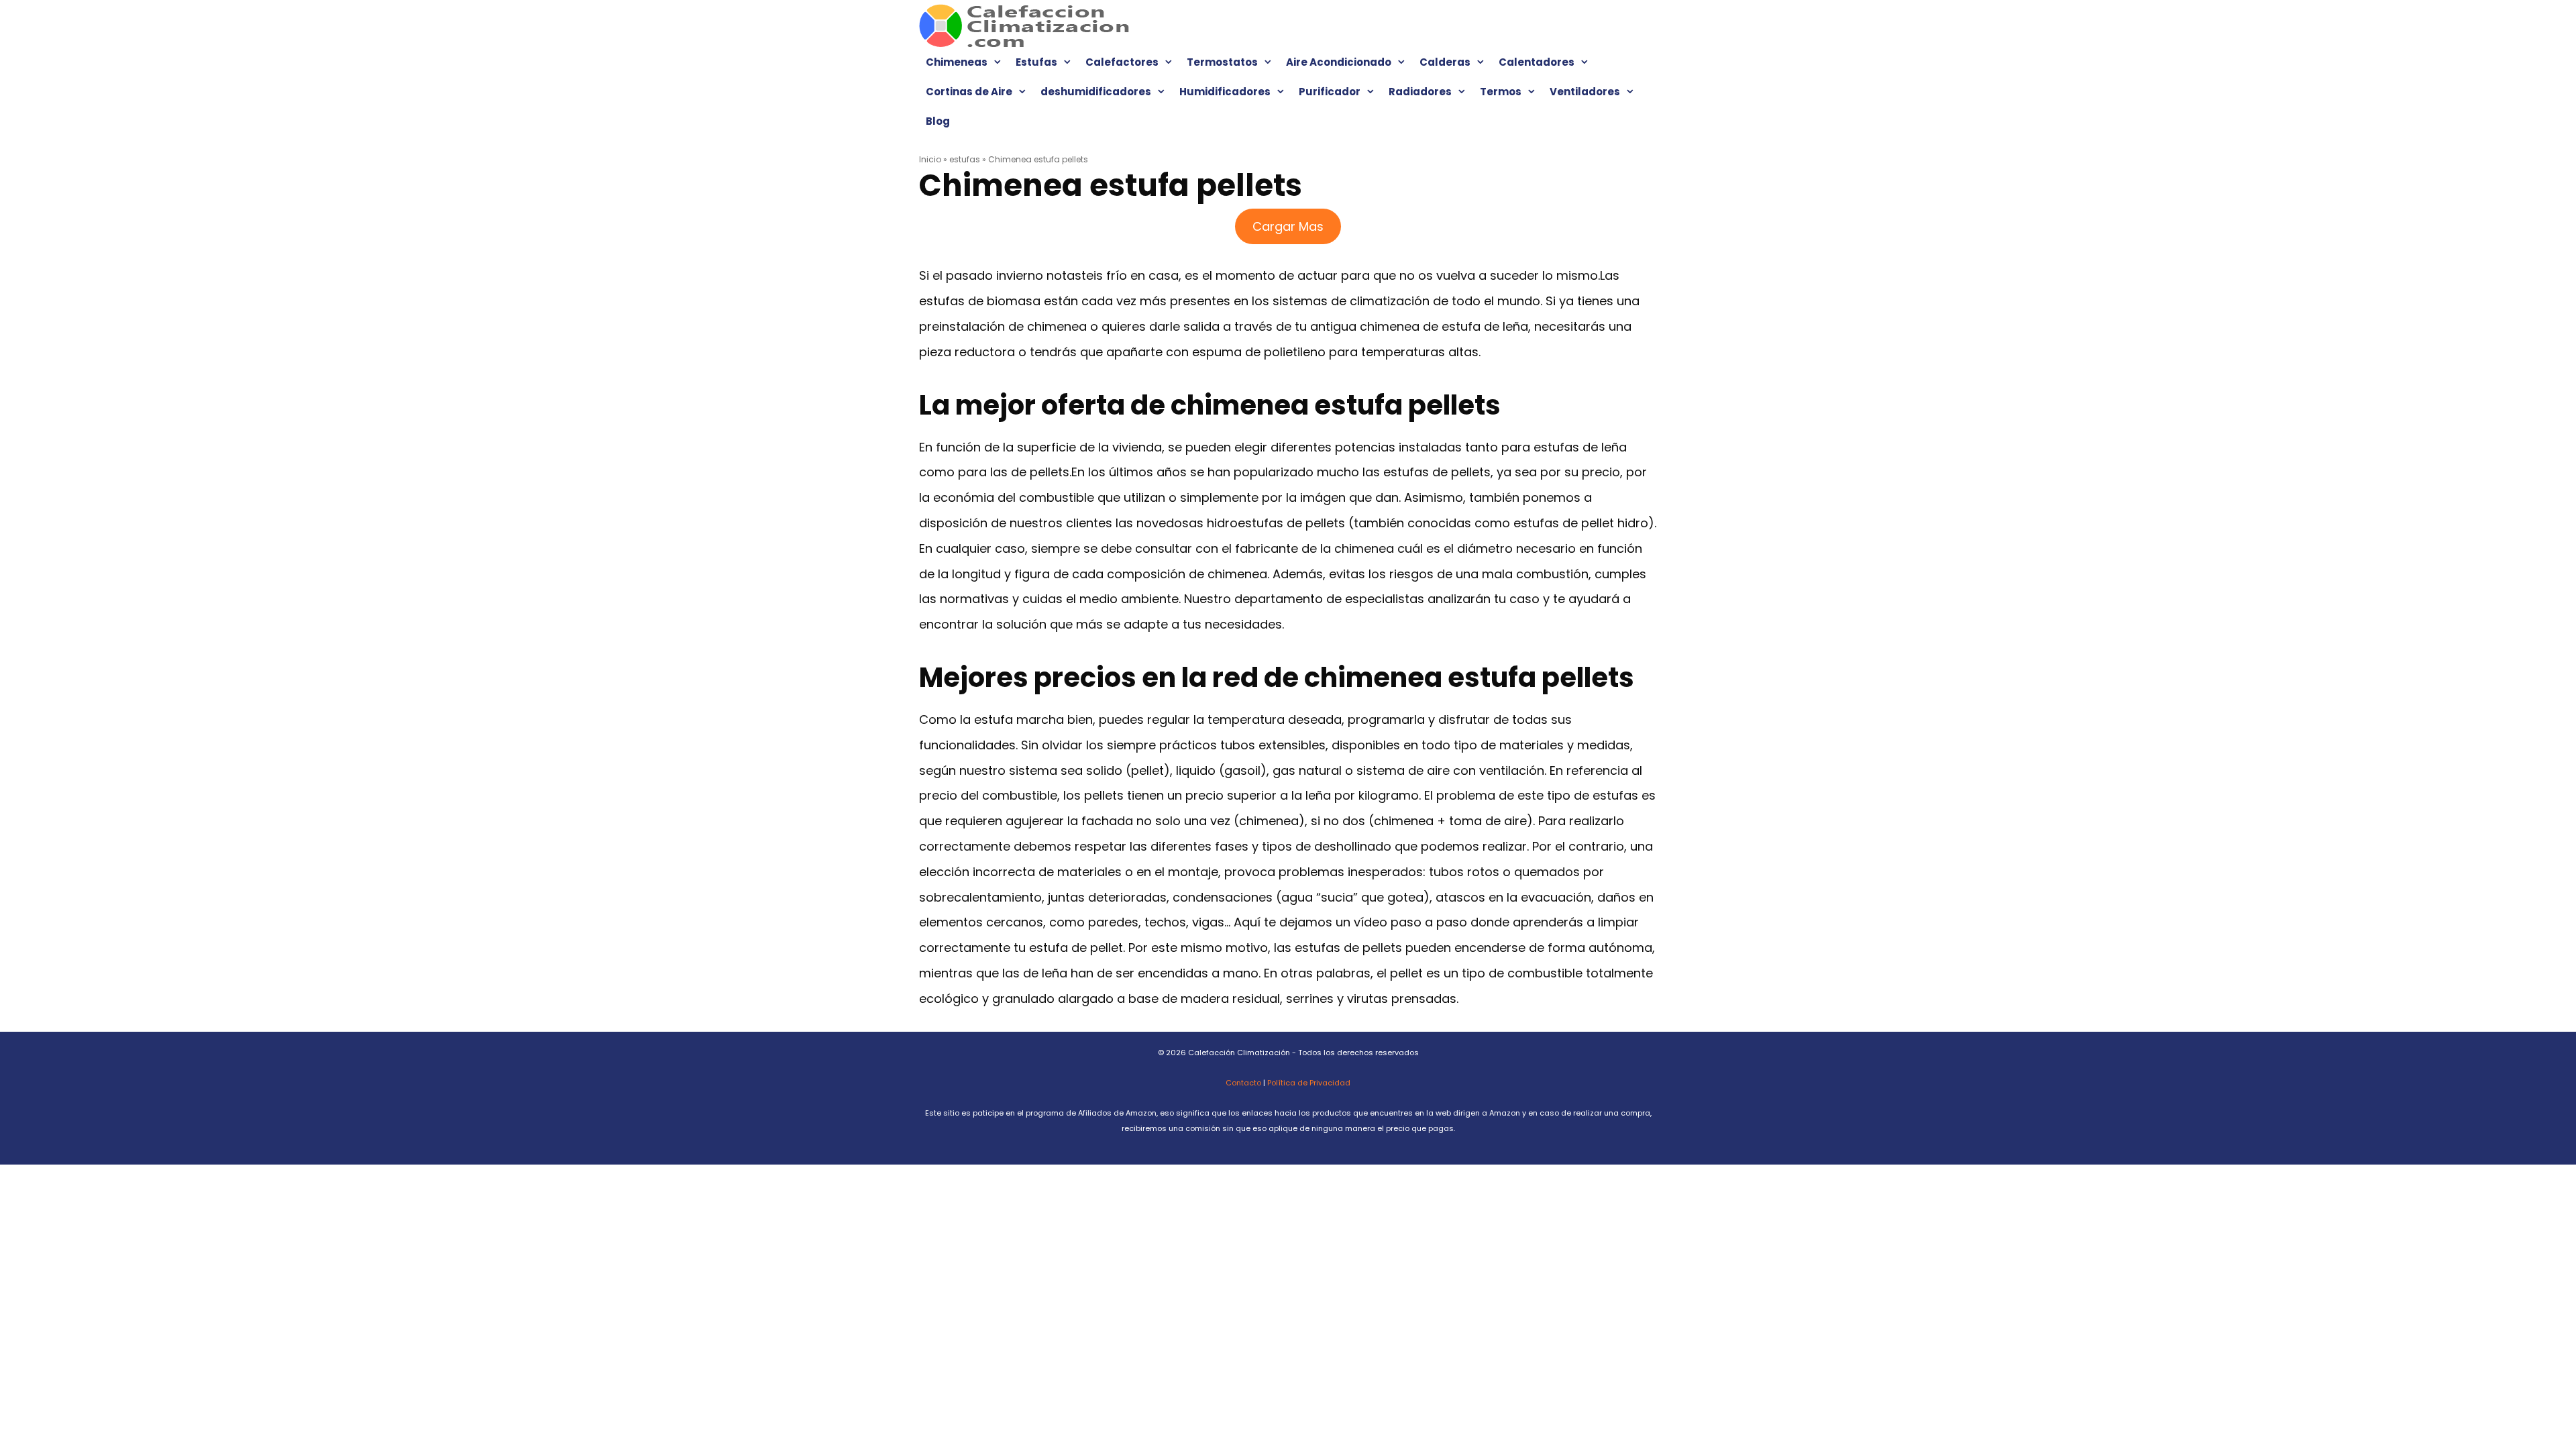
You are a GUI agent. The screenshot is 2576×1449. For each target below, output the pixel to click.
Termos (1501, 92)
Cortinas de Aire (969, 92)
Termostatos (1222, 62)
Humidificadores (1225, 92)
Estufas (1036, 62)
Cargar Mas (1288, 226)
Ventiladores (1585, 92)
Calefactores (1122, 62)
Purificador (1330, 92)
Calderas (1445, 62)
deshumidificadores (1096, 92)
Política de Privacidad (1309, 1083)
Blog (938, 121)
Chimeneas (957, 62)
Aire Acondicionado (1339, 62)
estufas (965, 159)
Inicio (930, 159)
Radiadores (1420, 92)
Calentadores (1537, 62)
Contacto (1243, 1083)
